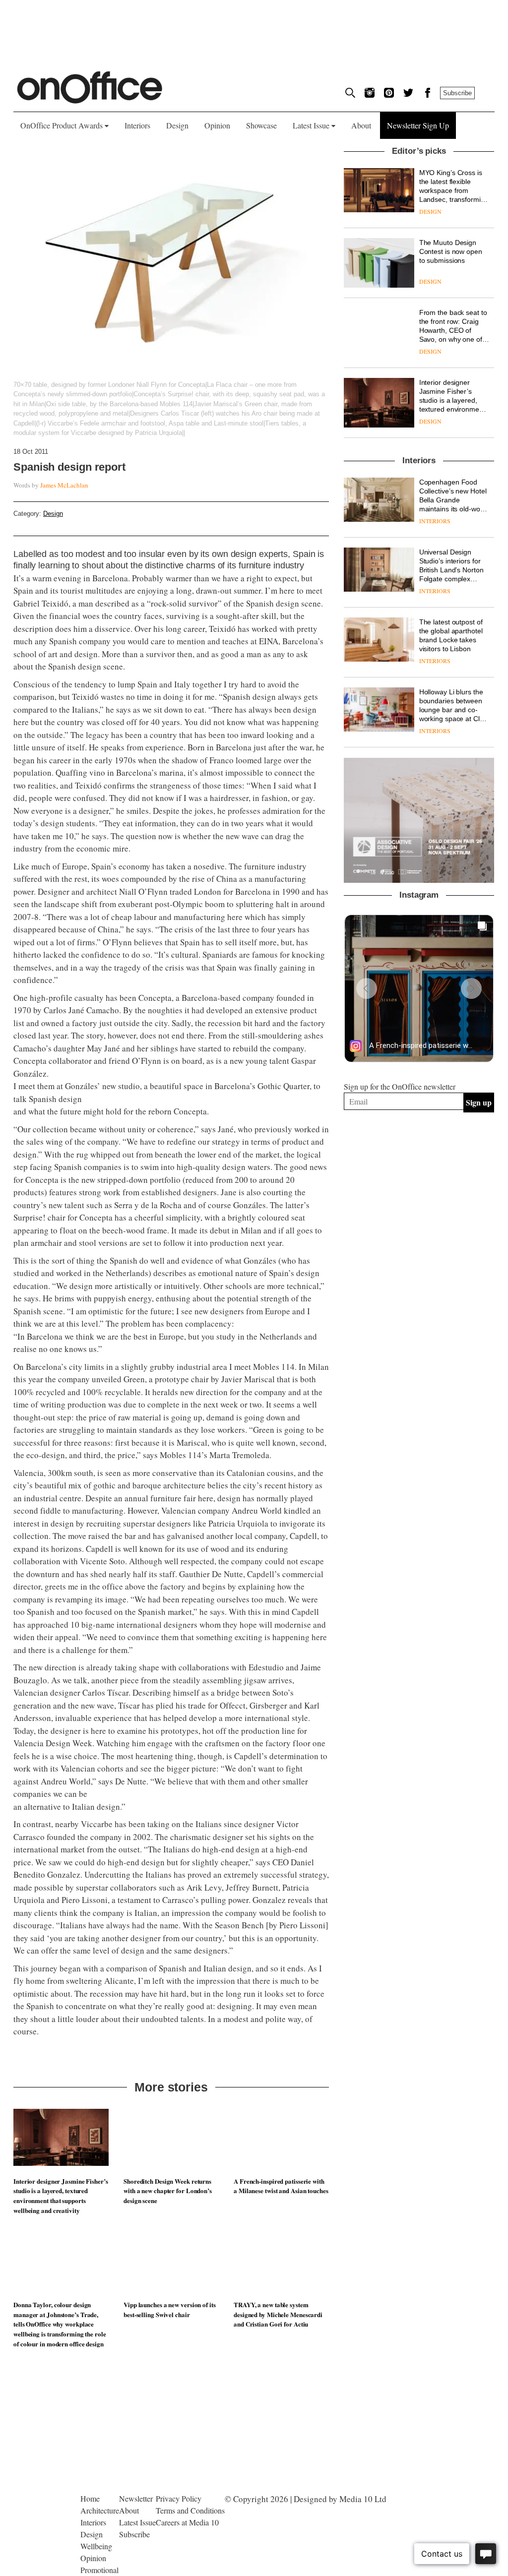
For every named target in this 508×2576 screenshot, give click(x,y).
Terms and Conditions (190, 2510)
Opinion (217, 125)
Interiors (137, 125)
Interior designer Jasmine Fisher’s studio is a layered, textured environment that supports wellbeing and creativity (61, 2196)
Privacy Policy (179, 2498)
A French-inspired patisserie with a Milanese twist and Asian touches (281, 2186)
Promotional (99, 2570)
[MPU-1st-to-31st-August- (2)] (419, 821)
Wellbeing (96, 2546)
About (361, 125)
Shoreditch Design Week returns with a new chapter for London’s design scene (168, 2191)
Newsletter (136, 2498)
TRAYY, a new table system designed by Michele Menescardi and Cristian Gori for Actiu (278, 2314)
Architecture (100, 2510)
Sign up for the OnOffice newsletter (400, 1086)
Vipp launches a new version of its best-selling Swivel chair (170, 2309)
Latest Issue (312, 125)
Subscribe (457, 93)
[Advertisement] (419, 1227)
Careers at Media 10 (187, 2522)
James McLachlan (64, 485)
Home (90, 2498)
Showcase (261, 125)
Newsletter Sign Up (418, 125)
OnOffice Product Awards (63, 125)
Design (177, 125)
